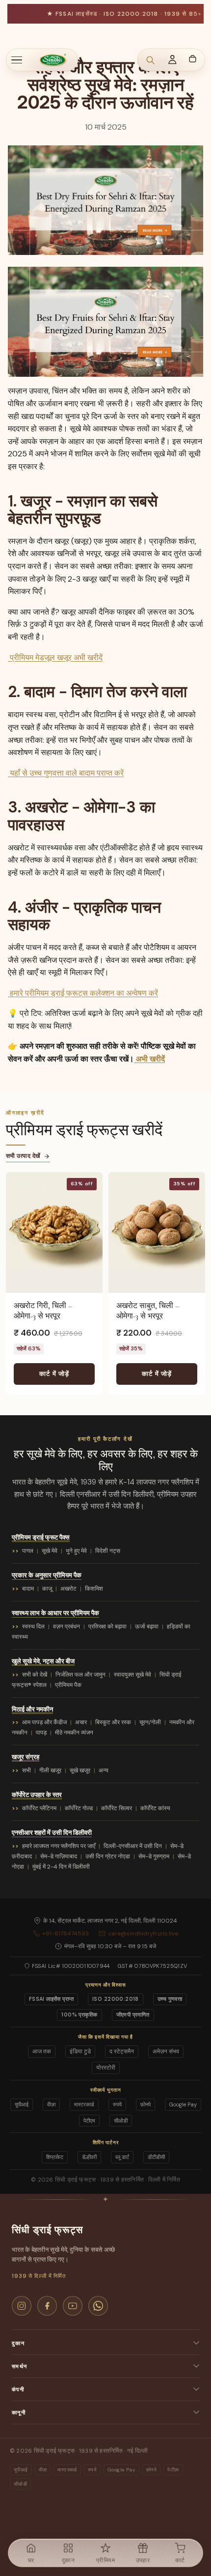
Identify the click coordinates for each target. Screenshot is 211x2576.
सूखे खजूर (80, 1770)
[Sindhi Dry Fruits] (53, 60)
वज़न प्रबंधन (66, 1626)
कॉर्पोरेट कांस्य (155, 1808)
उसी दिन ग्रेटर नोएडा (108, 1856)
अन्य (104, 1770)
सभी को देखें (35, 1675)
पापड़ (41, 1733)
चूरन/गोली (150, 1722)
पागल (28, 1551)
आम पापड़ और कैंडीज (44, 1722)
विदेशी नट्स (108, 1551)
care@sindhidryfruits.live (143, 1933)
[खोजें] (150, 60)
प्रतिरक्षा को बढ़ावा (107, 1626)
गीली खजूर (50, 1770)
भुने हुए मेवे (76, 1551)
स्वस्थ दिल (33, 1626)
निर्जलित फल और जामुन (80, 1675)
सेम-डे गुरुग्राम (154, 1856)
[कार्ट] (192, 58)
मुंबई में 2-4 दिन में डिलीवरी (61, 1867)
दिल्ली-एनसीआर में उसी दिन (133, 1846)
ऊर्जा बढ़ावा (147, 1626)
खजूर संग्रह (26, 1757)
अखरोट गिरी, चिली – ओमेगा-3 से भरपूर (43, 1311)
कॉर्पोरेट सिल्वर (117, 1808)
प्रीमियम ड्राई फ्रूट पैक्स (41, 1537)
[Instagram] (22, 2306)
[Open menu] (22, 60)
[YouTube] (73, 2306)
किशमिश (94, 1589)
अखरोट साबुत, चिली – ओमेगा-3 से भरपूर (148, 1311)
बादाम (28, 1589)
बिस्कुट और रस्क (113, 1722)
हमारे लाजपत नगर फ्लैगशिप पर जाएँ (59, 1846)
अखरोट (68, 1589)
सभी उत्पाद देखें (23, 1156)
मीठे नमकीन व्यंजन (74, 1733)
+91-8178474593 (66, 1933)
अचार (81, 1722)
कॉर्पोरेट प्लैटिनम (39, 1808)
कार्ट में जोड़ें (54, 1374)
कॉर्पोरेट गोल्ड (79, 1808)
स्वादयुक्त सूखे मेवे (132, 1675)
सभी (26, 1770)
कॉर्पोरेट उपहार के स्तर (37, 1795)
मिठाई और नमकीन (32, 1709)
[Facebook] (47, 2306)
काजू (47, 1589)
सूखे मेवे (50, 1551)
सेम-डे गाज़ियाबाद (59, 1856)
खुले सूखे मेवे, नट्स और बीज (43, 1661)
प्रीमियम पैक (68, 1685)
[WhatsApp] (98, 2306)
